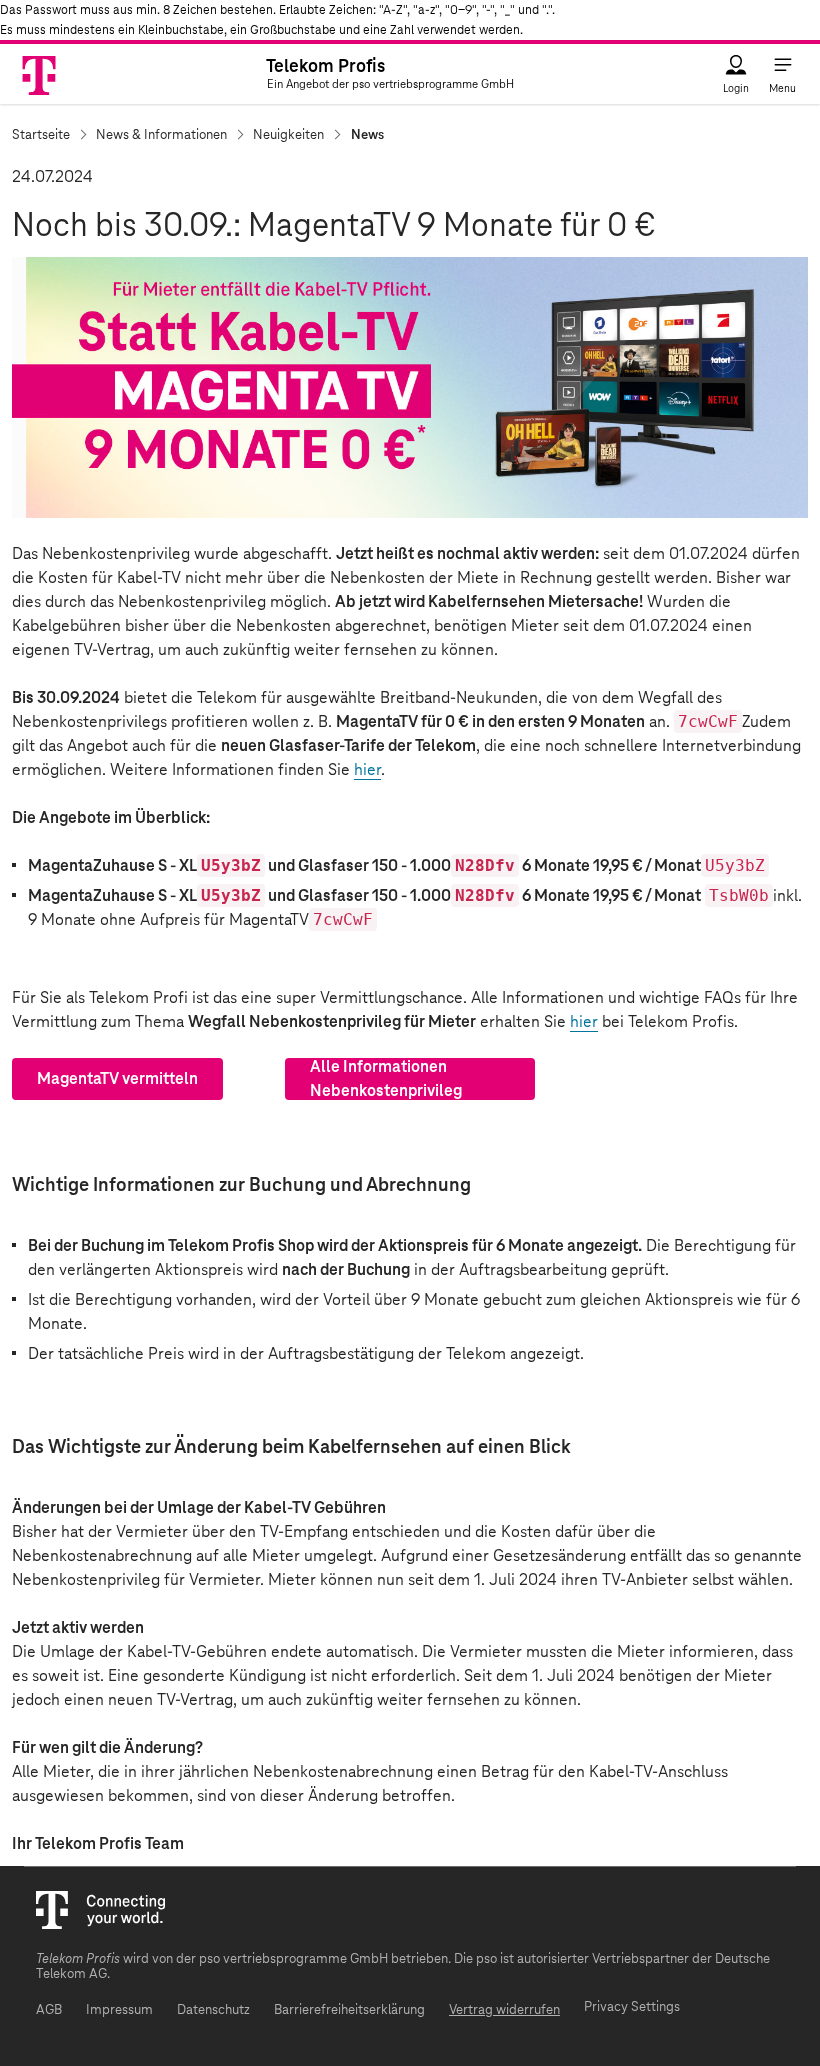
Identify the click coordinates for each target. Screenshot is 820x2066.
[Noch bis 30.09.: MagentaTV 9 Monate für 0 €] (410, 387)
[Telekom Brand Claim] (40, 74)
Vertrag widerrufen (504, 2010)
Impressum (119, 2010)
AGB (49, 2010)
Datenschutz (213, 2010)
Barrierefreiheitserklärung (349, 2010)
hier (367, 770)
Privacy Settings (632, 2007)
